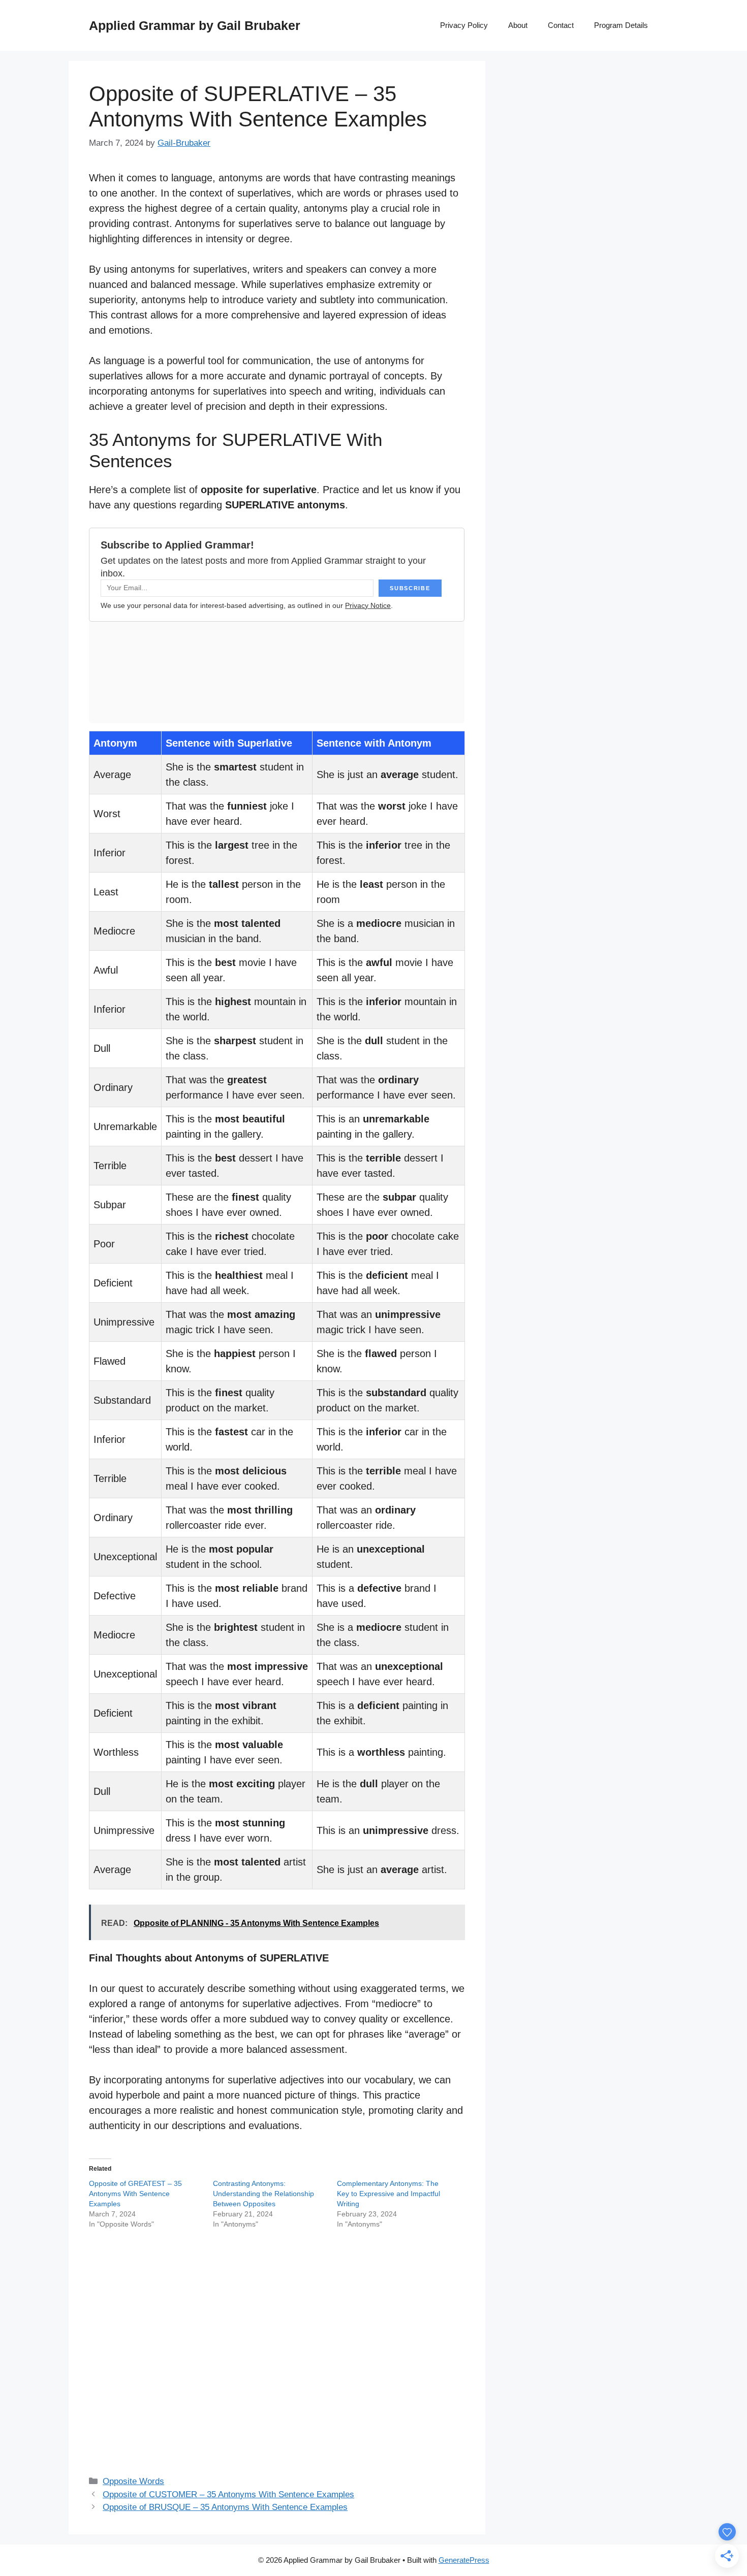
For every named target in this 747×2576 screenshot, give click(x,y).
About (518, 25)
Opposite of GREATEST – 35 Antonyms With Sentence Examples (135, 2194)
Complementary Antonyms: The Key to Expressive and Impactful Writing (388, 2194)
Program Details (621, 25)
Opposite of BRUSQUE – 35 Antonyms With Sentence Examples (225, 2507)
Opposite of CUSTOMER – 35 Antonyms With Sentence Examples (228, 2494)
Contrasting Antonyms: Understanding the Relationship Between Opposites (263, 2194)
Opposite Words (133, 2481)
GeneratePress (464, 2560)
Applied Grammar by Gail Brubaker (195, 25)
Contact (561, 25)
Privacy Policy (464, 25)
